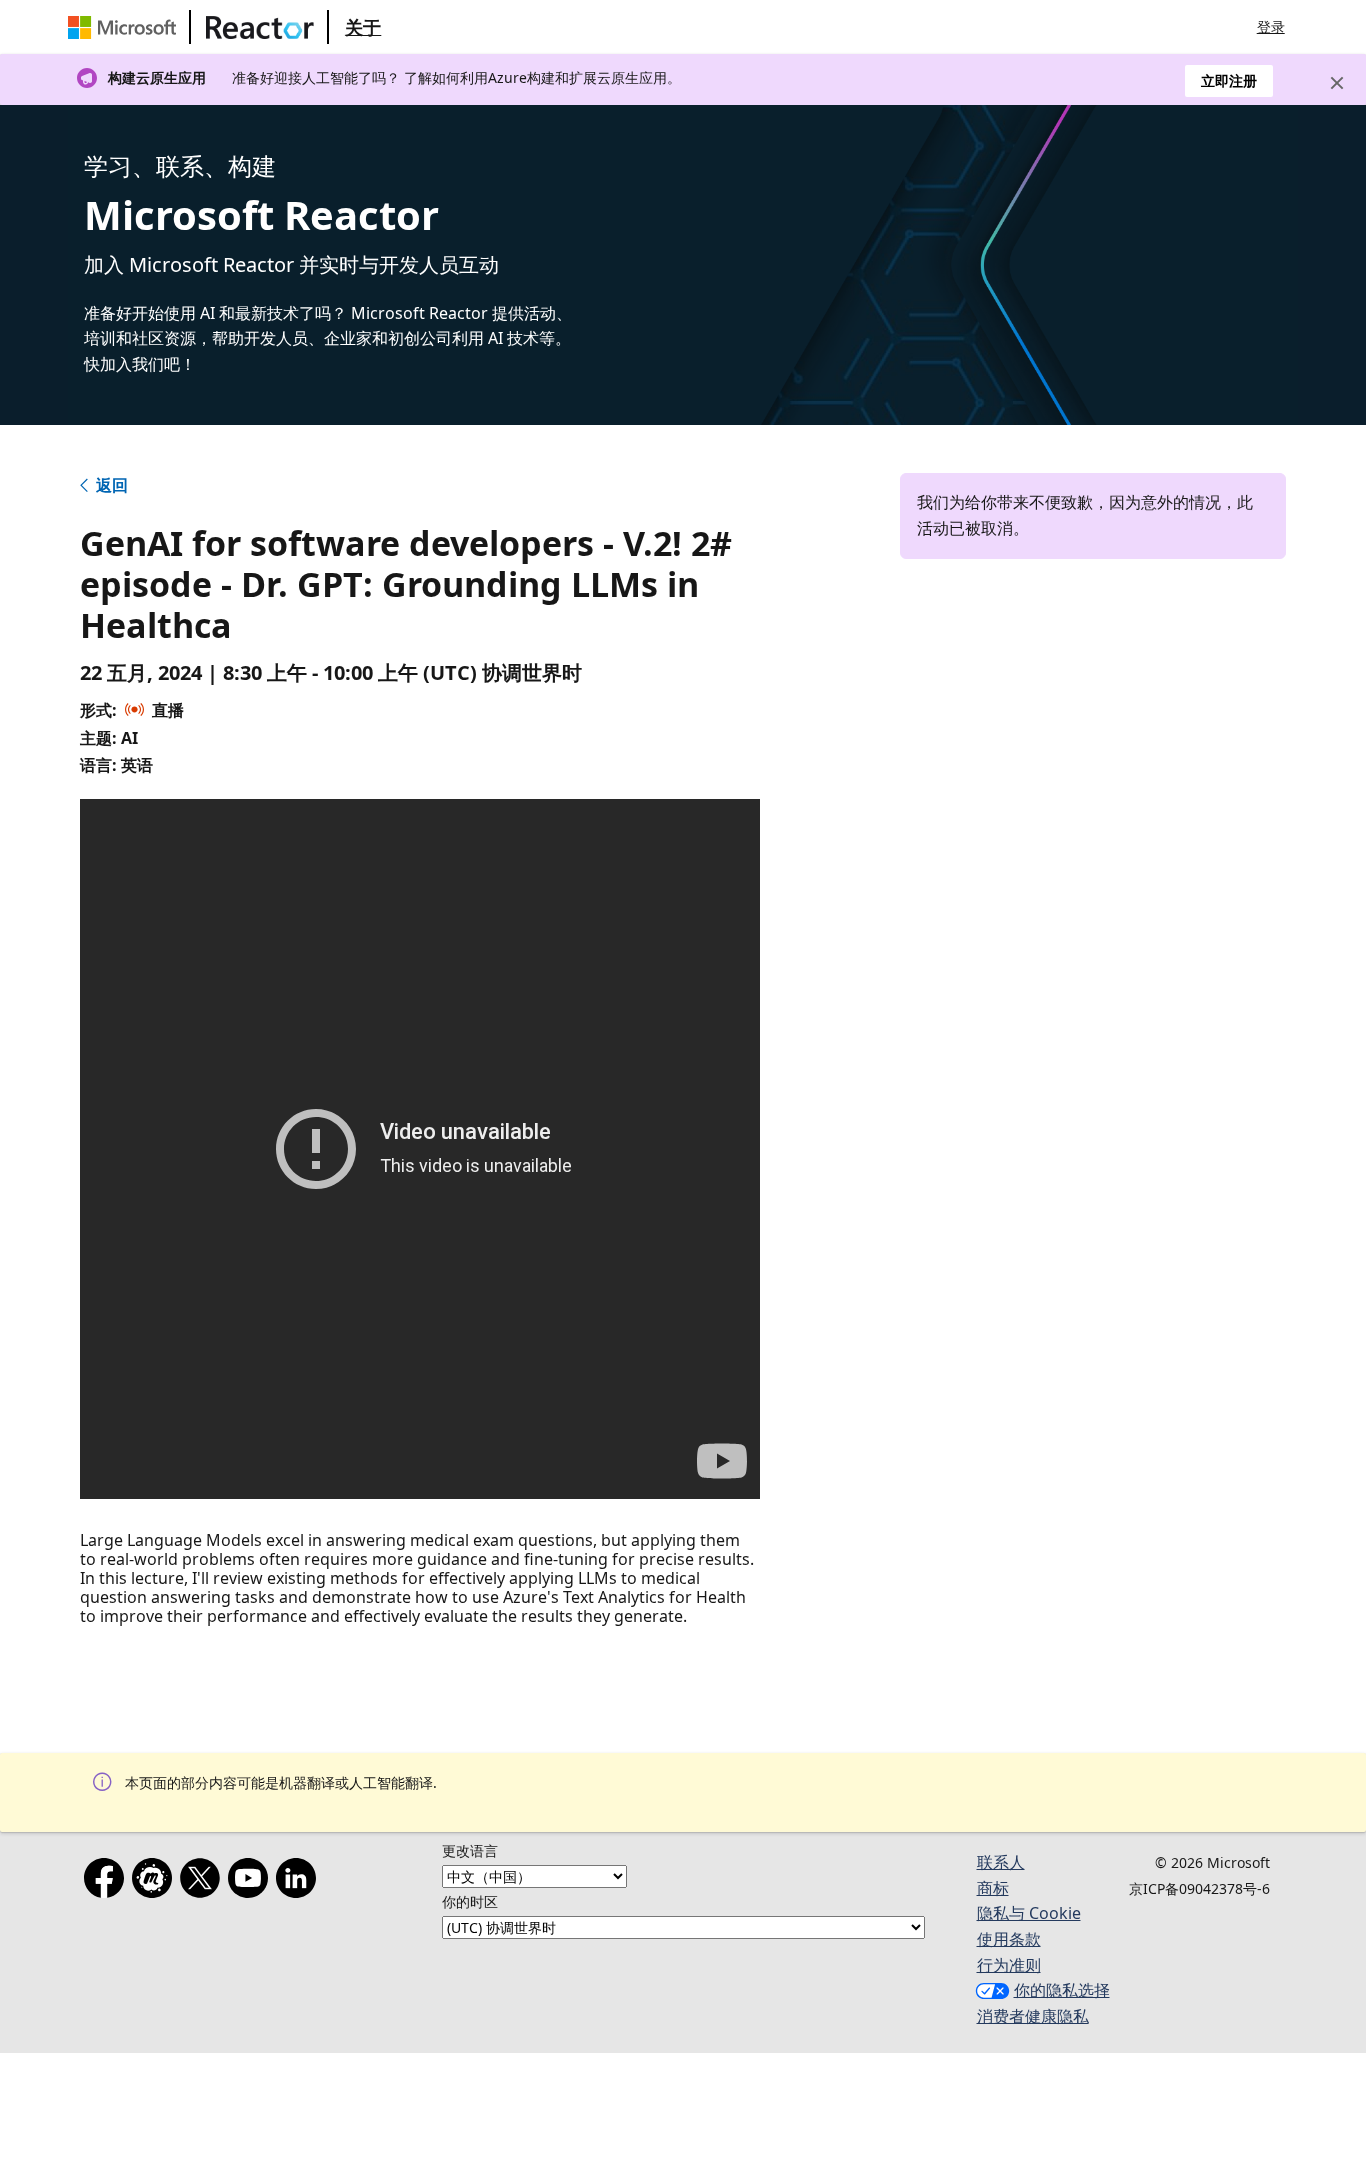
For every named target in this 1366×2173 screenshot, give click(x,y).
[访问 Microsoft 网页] (126, 27)
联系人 (1001, 1862)
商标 (993, 1888)
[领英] (300, 1882)
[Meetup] (156, 1882)
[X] (204, 1882)
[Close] (1337, 83)
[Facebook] (108, 1882)
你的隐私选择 (1062, 1990)
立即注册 (1229, 80)
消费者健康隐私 (1033, 2016)
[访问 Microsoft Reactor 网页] (260, 27)
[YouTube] (252, 1882)
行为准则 (1009, 1965)
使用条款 (1009, 1939)
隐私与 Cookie (1029, 1913)
